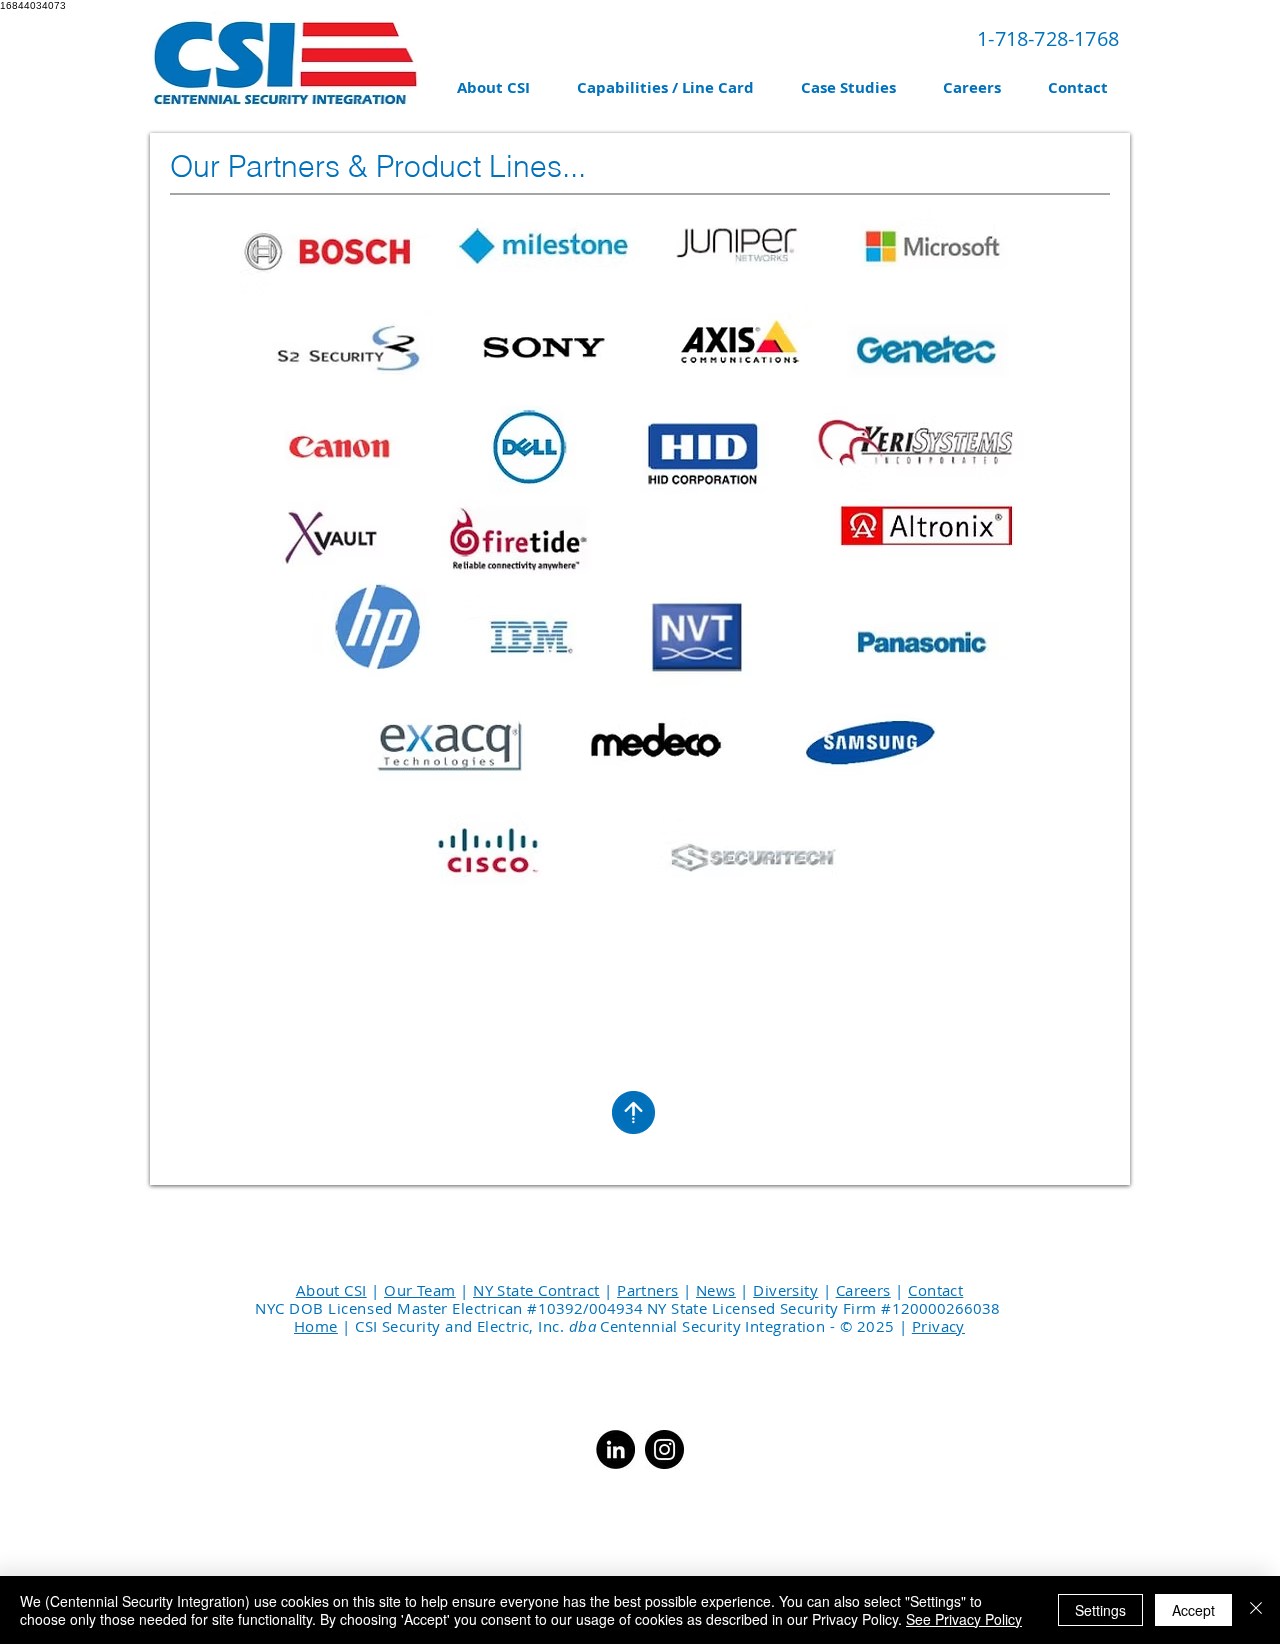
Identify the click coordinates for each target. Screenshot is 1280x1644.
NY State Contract (536, 1290)
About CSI (331, 1290)
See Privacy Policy (964, 1619)
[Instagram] (664, 1449)
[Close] (1256, 1610)
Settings (1100, 1610)
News (716, 1290)
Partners (648, 1290)
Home (316, 1326)
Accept (1193, 1610)
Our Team (420, 1290)
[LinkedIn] (615, 1449)
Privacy (938, 1326)
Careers (863, 1290)
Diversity (785, 1290)
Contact (935, 1290)
